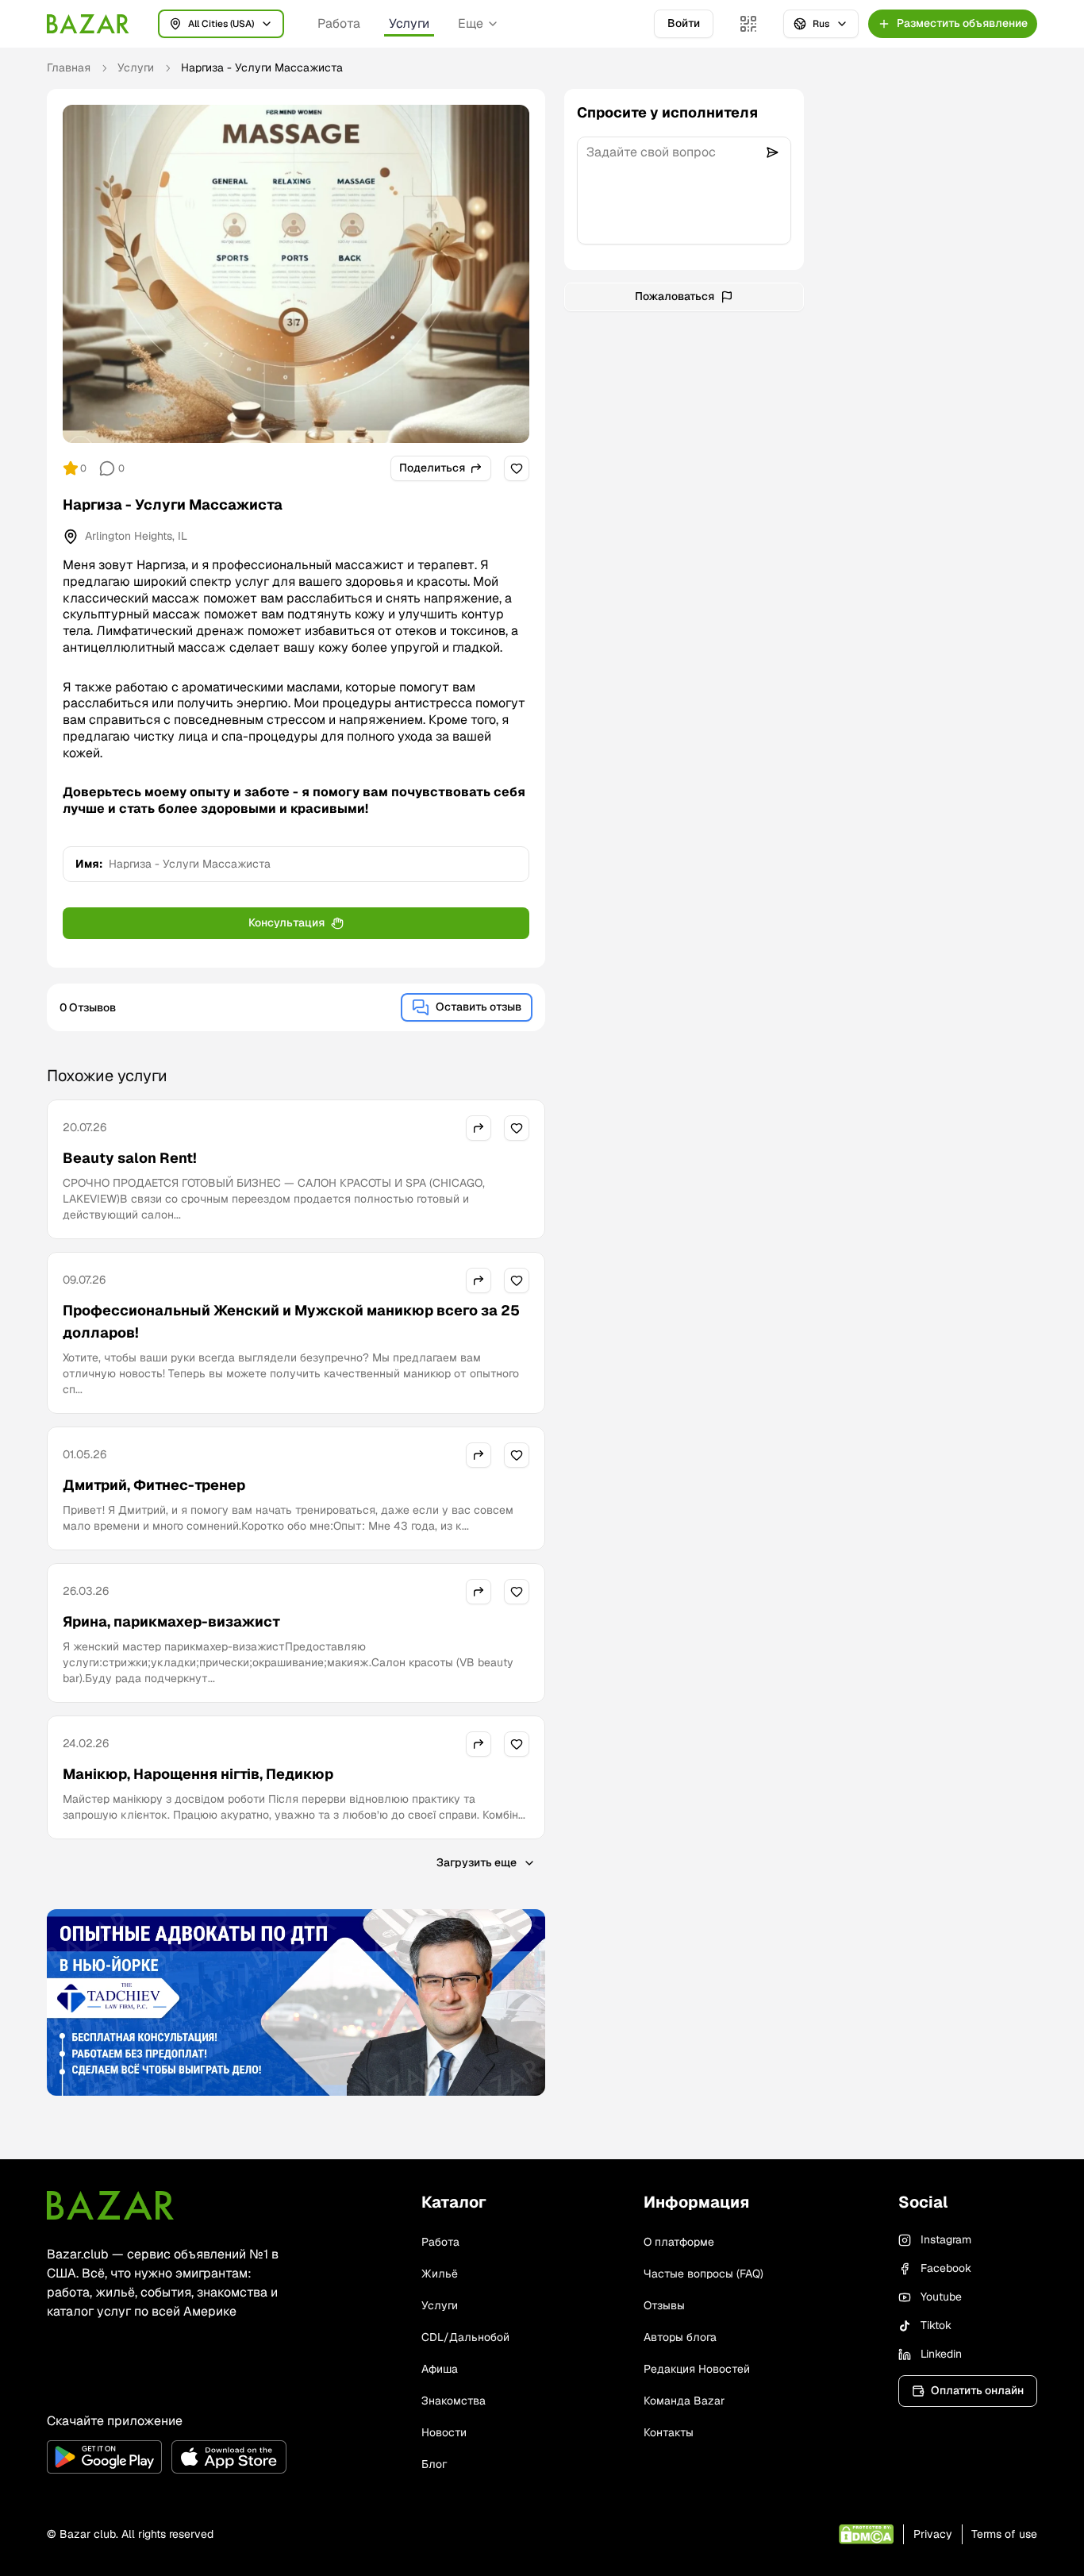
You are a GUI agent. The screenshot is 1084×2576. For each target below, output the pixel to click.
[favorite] (517, 468)
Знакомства (454, 2401)
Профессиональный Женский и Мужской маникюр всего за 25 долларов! (291, 1321)
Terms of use (1004, 2534)
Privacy (933, 2534)
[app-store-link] (229, 2457)
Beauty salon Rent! (130, 1158)
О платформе (679, 2242)
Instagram (946, 2239)
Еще (471, 23)
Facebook (946, 2268)
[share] (479, 1128)
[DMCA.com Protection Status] (866, 2534)
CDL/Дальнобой (465, 2337)
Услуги (409, 23)
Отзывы (664, 2305)
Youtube (941, 2297)
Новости (444, 2432)
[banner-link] (296, 2003)
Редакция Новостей (697, 2369)
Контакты (669, 2432)
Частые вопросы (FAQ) (703, 2274)
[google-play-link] (104, 2457)
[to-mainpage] (110, 2205)
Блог (434, 2464)
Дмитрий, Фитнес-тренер (154, 1485)
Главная (69, 67)
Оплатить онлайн (977, 2390)
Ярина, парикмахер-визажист (171, 1621)
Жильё (440, 2274)
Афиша (440, 2369)
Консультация (286, 922)
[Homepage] (88, 24)
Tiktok (936, 2325)
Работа (339, 23)
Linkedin (941, 2354)
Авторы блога (680, 2337)
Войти (684, 23)
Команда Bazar (684, 2401)
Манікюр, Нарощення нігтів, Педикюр (198, 1774)
